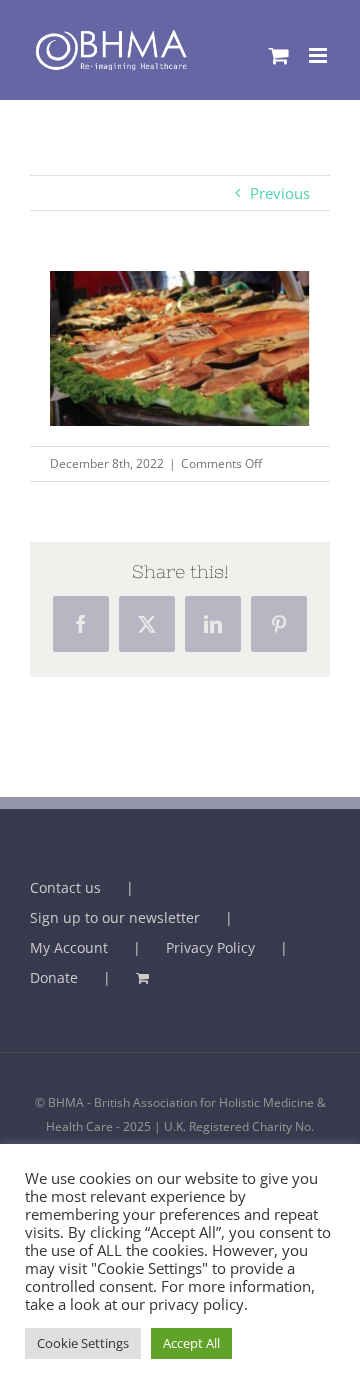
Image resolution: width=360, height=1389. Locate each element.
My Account (69, 947)
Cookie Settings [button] (83, 1343)
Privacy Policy (210, 947)
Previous (280, 193)
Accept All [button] (191, 1343)
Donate (54, 977)
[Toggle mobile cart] (279, 55)
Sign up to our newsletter (115, 917)
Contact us (65, 887)
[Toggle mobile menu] (319, 55)
